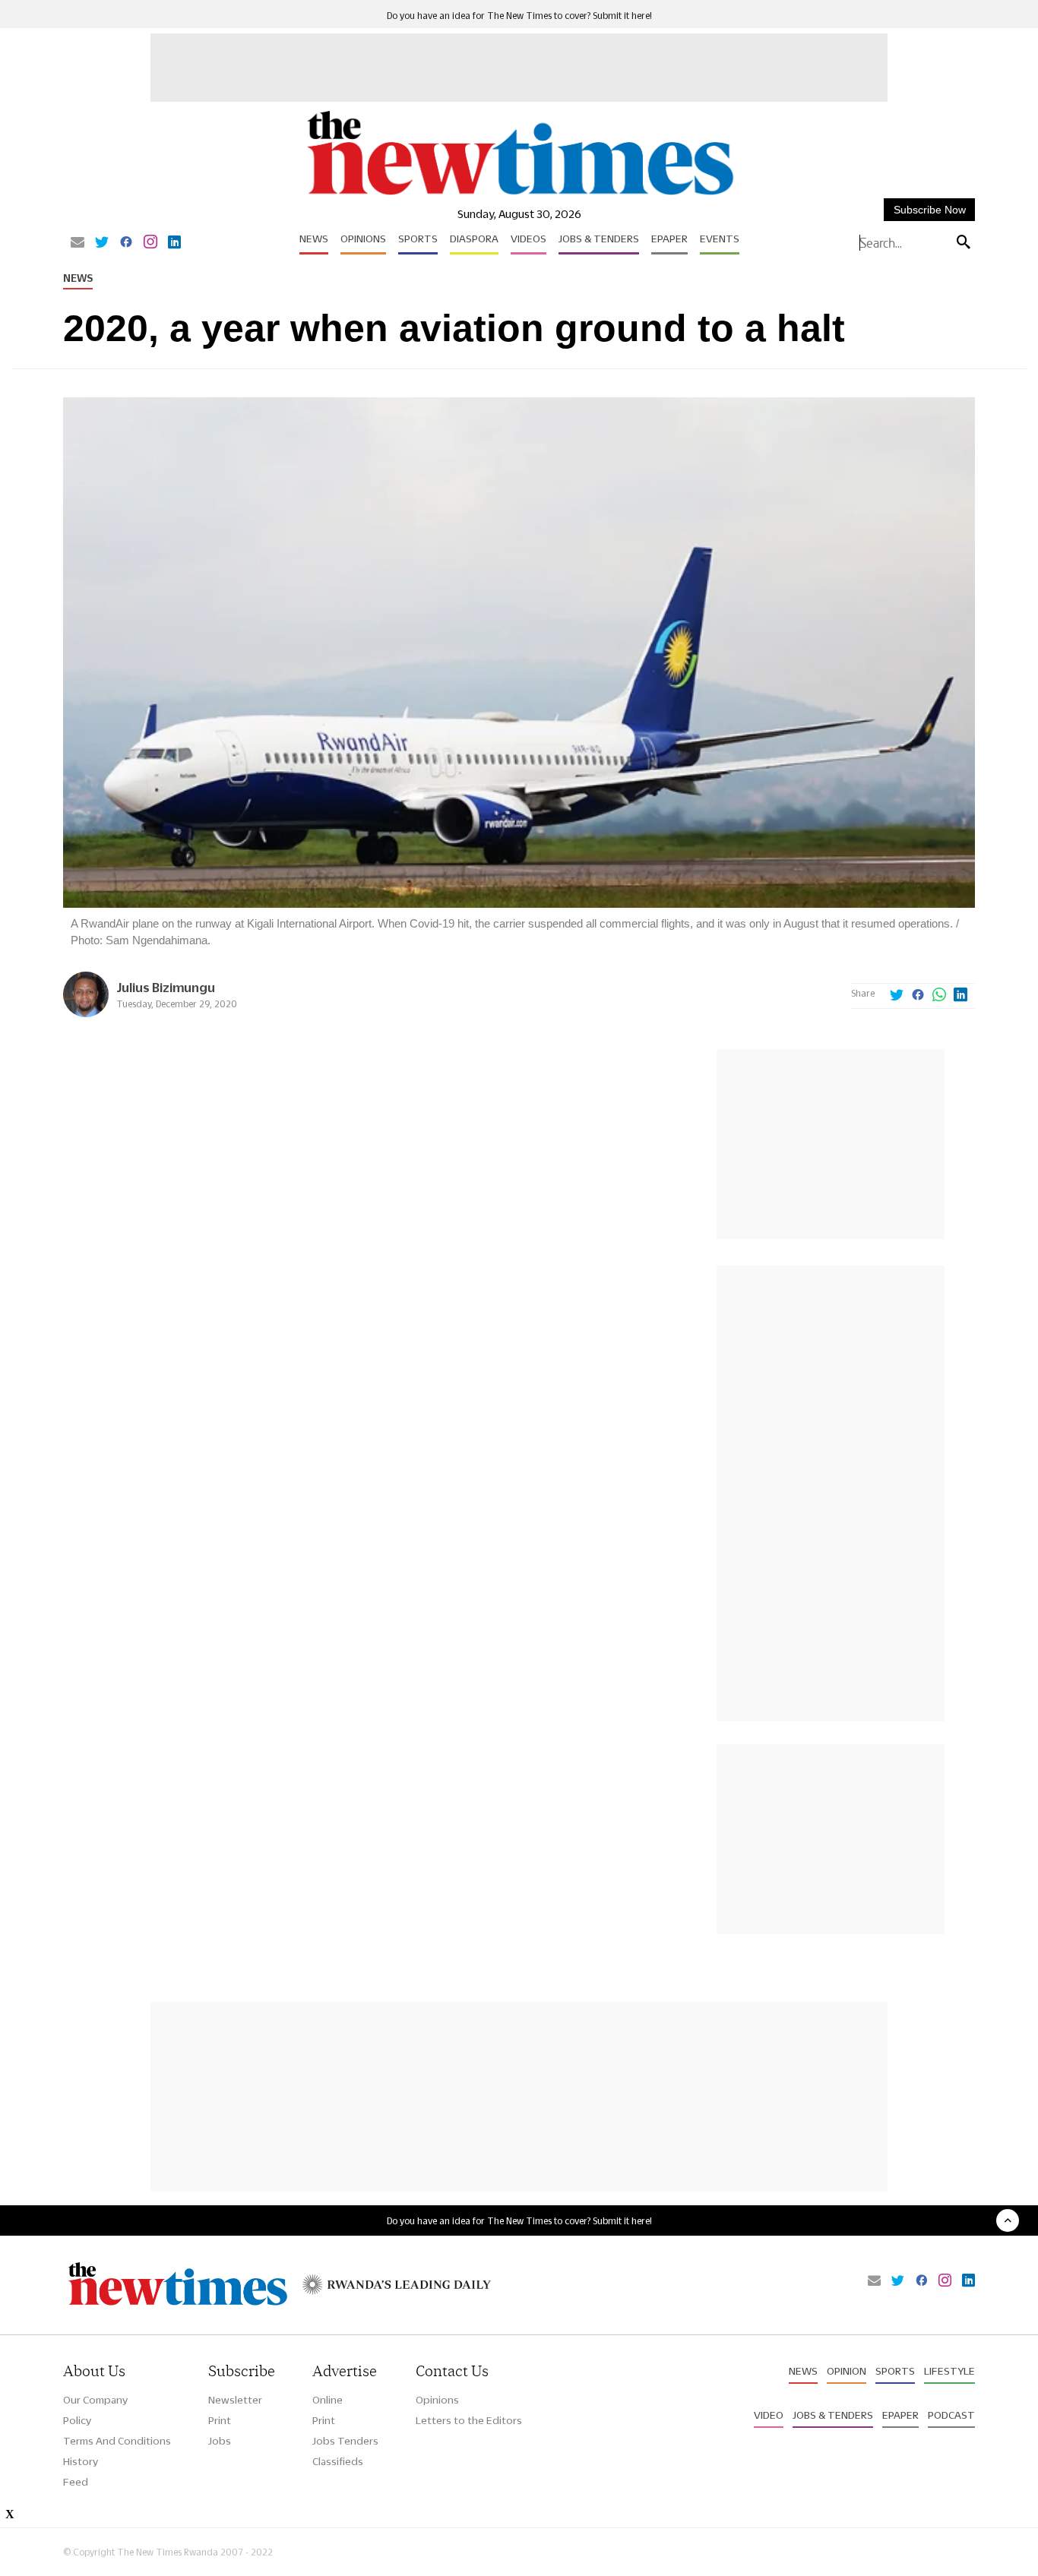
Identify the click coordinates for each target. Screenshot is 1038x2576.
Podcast (951, 2415)
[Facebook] (126, 243)
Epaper (669, 239)
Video (769, 2415)
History (81, 2461)
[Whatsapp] (939, 996)
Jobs (220, 2441)
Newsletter (235, 2400)
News (314, 239)
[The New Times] (519, 196)
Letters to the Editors (469, 2420)
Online (328, 2400)
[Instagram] (150, 243)
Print (220, 2420)
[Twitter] (102, 243)
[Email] (78, 243)
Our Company (95, 2400)
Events (720, 239)
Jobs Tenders (345, 2441)
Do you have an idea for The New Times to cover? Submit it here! (519, 16)
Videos (528, 239)
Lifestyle (949, 2371)
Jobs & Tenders (599, 239)
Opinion (847, 2371)
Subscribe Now (930, 210)
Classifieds (338, 2461)
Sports (418, 239)
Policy (77, 2420)
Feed (76, 2482)
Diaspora (474, 239)
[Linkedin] (174, 243)
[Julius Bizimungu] (86, 1013)
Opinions (363, 239)
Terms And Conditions (117, 2441)
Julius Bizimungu (166, 987)
